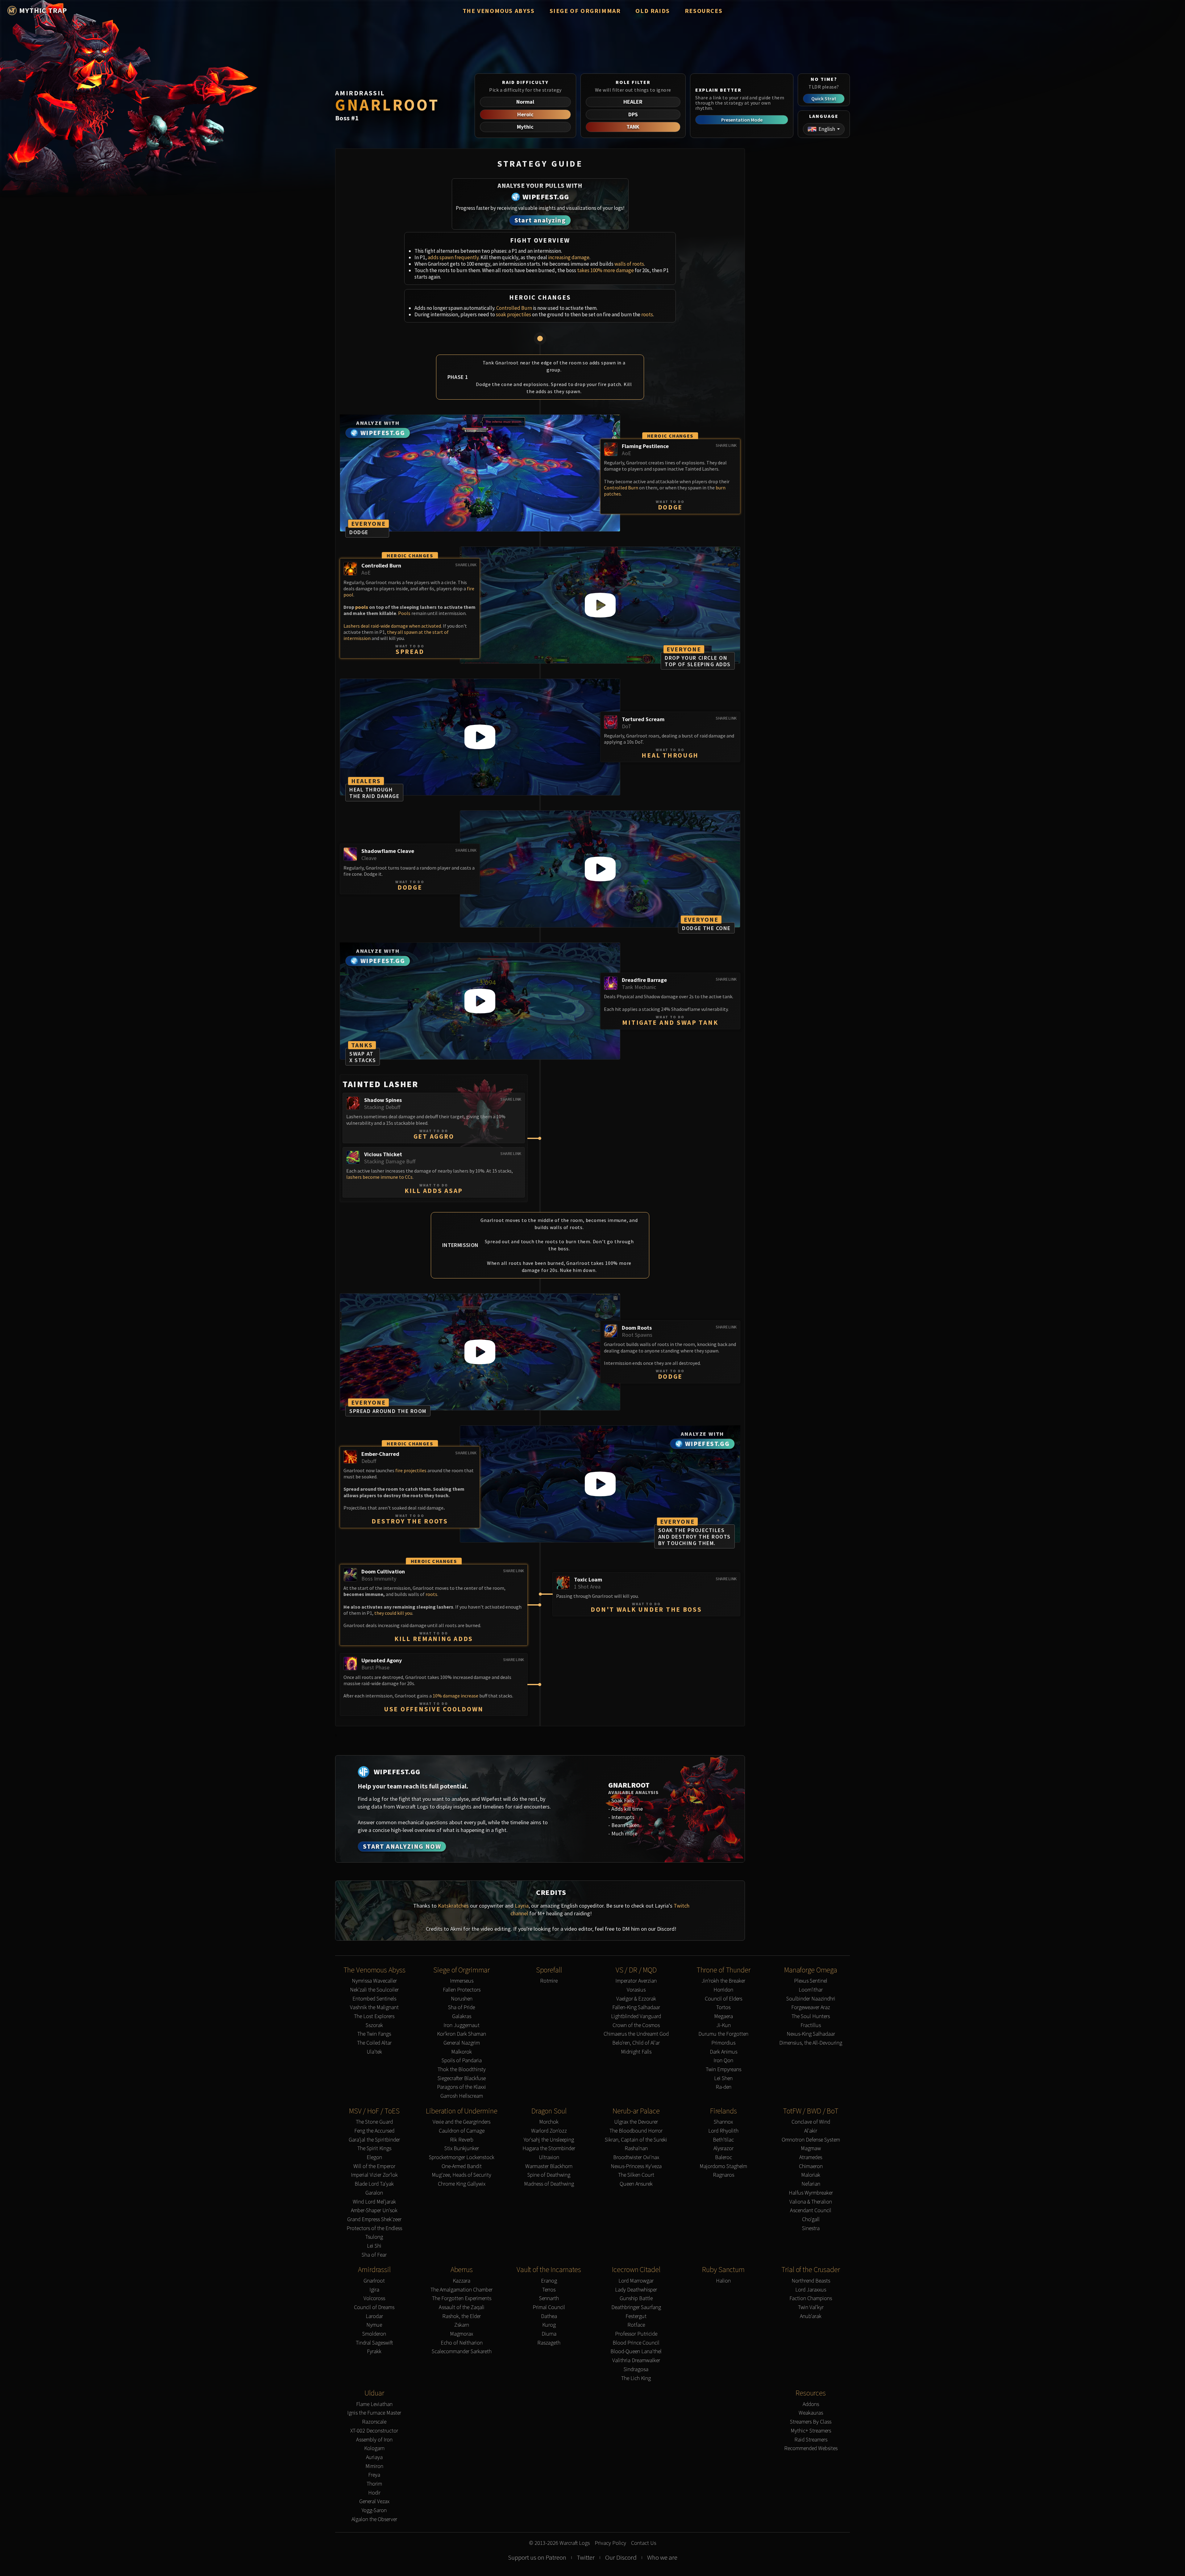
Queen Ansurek (636, 2184)
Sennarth (549, 2298)
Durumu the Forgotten (723, 2034)
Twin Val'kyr (811, 2307)
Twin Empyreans (723, 2069)
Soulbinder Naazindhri (811, 1999)
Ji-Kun (723, 2025)
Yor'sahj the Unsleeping (549, 2140)
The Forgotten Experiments (462, 2298)
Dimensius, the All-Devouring (811, 2043)
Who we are (662, 2557)
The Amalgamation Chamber (462, 2290)
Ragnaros (723, 2175)
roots (647, 314)
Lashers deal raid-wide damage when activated (392, 626)
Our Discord (621, 2557)
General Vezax (374, 2501)
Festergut (636, 2316)
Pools (404, 613)
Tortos (723, 2007)
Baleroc (723, 2157)
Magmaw (811, 2148)
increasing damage (569, 257)
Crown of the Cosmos (636, 2025)
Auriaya (374, 2457)
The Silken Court (636, 2175)
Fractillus (811, 2025)
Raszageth (549, 2343)
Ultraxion (549, 2157)
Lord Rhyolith (723, 2131)
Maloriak (811, 2175)
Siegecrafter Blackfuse (462, 2078)
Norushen (462, 1999)
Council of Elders (723, 1999)
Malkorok (462, 2052)
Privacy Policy (610, 2543)
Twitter (586, 2557)
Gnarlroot (374, 2281)
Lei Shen (723, 2078)
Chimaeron (811, 2166)
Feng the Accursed (374, 2131)
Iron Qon (723, 2061)
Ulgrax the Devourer (636, 2122)
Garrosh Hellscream (462, 2096)
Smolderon (374, 2334)
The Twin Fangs (374, 2034)
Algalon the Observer (374, 2519)
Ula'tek (374, 2052)
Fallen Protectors (462, 1990)
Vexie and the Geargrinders (462, 2122)
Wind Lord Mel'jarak (374, 2202)
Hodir (374, 2493)
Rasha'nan (636, 2148)
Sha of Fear (374, 2255)
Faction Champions (811, 2298)
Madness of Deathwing (549, 2184)
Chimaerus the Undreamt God (636, 2034)
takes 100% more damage (605, 270)
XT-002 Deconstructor (374, 2431)
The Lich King (636, 2378)
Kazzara (462, 2281)
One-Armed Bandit (462, 2166)
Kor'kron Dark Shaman (462, 2034)
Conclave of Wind (811, 2122)
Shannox (723, 2122)
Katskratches (453, 1906)
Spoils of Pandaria (462, 2061)
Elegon (374, 2157)
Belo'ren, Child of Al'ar (636, 2043)
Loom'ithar (811, 1990)
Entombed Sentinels (374, 1999)
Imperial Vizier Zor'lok (374, 2175)
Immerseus (462, 1981)
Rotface (636, 2325)
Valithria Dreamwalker (636, 2360)
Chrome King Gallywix (462, 2184)
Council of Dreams (374, 2307)
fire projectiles (411, 1470)
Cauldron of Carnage (462, 2131)
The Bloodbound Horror (636, 2131)
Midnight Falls (636, 2052)
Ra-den (723, 2087)
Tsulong (374, 2237)
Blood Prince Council (636, 2343)
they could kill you (393, 1613)
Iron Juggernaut (462, 2025)
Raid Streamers (811, 2440)
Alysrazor (723, 2148)
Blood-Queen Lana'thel (636, 2352)
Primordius (723, 2043)
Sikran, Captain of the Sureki (636, 2140)
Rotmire (549, 1981)
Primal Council (549, 2307)
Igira (374, 2290)
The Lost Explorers (374, 2016)
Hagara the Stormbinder (549, 2148)
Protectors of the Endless (374, 2228)
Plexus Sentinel (811, 1981)
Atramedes (811, 2157)
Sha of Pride (462, 2007)
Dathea (549, 2316)
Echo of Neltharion (462, 2343)
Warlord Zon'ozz (549, 2131)
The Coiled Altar (374, 2043)
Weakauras (811, 2413)
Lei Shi (374, 2246)
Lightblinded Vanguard (636, 2016)
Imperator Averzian (636, 1981)
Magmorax (462, 2334)
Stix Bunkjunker (462, 2148)
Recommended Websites (811, 2448)
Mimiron (374, 2466)
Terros (549, 2290)
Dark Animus (723, 2052)
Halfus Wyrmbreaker (811, 2193)
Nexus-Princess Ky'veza (636, 2166)
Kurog (549, 2325)
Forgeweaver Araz (811, 2007)
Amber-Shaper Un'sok (374, 2210)
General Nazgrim (462, 2043)
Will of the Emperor (374, 2166)
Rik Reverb (462, 2140)
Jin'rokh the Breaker (723, 1981)
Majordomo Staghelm (723, 2166)
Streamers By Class (811, 2422)
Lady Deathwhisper (636, 2290)
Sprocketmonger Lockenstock (462, 2157)
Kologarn (374, 2448)
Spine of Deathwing (549, 2175)
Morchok (549, 2122)
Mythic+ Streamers (811, 2431)
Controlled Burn (514, 308)
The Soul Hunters (811, 2016)
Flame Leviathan (374, 2404)
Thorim (374, 2484)
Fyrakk (374, 2352)
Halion (723, 2281)
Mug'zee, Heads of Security (462, 2175)
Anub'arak (811, 2316)
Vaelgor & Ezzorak (636, 1999)
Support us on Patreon (537, 2557)
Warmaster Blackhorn (549, 2166)
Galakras (462, 2016)
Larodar (374, 2316)
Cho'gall (811, 2219)
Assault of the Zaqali (462, 2307)
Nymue (374, 2325)
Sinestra (811, 2228)
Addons (811, 2404)
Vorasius (636, 1990)
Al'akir (811, 2131)
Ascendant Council (811, 2210)
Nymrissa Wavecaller (374, 1981)
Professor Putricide (636, 2334)
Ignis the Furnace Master (374, 2413)
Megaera (723, 2016)
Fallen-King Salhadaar (636, 2007)
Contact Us (644, 2543)
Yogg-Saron (374, 2510)
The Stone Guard (374, 2122)
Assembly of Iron (374, 2440)
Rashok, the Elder (462, 2316)
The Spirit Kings (374, 2148)
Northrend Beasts (811, 2281)
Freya (374, 2475)
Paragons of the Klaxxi (462, 2087)
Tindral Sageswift (374, 2343)
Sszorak (374, 2025)
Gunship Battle (636, 2298)
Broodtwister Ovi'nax (636, 2157)
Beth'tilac (723, 2140)
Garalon (374, 2193)
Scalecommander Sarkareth (462, 2352)
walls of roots (629, 264)
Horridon (723, 1990)
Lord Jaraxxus (811, 2290)
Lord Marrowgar (636, 2281)
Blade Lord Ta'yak (374, 2184)
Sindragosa (636, 2369)
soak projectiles (513, 314)
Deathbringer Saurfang (636, 2307)
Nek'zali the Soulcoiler (374, 1990)
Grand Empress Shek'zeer (374, 2219)
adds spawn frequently (453, 257)
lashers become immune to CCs (379, 1177)
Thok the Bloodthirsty (462, 2069)
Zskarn (462, 2325)
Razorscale (374, 2422)
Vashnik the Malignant (374, 2007)
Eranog (549, 2281)
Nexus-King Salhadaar (811, 2034)
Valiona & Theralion (811, 2202)
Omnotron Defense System (811, 2140)
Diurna (549, 2334)
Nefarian (811, 2184)
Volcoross (374, 2298)
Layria (522, 1906)
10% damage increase (455, 1696)
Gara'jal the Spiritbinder (374, 2140)
